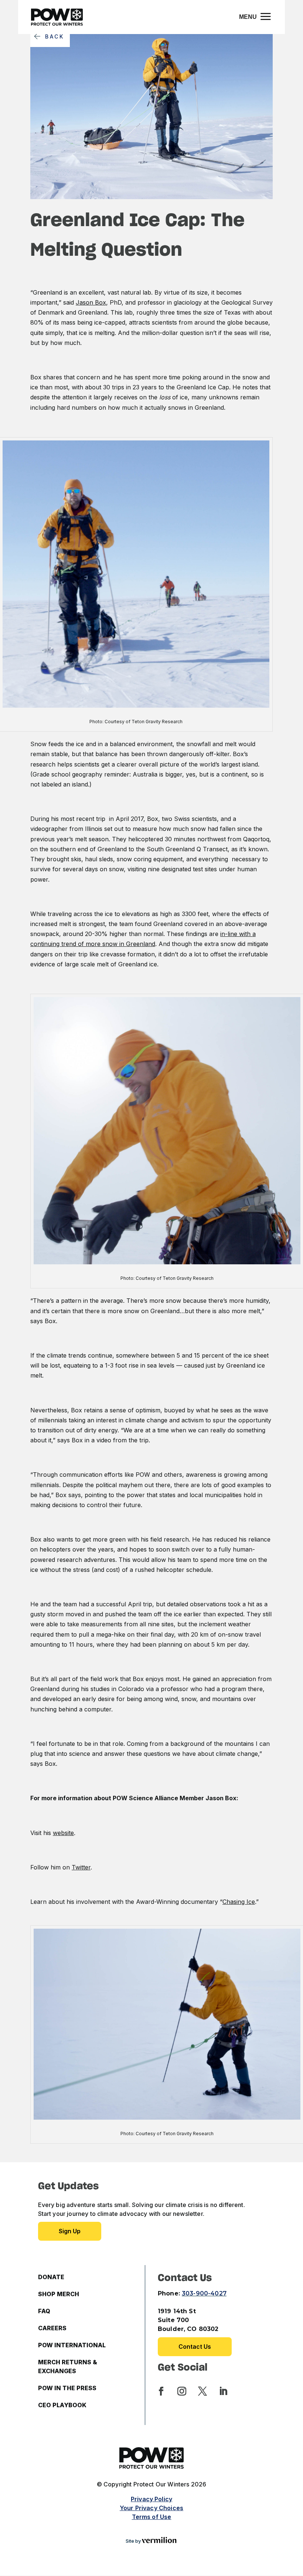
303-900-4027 (204, 2293)
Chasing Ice (239, 1902)
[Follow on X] (202, 2391)
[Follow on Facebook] (161, 2391)
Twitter (81, 1867)
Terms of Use (152, 2517)
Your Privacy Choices (151, 2508)
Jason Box (91, 302)
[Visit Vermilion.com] (159, 2541)
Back (55, 36)
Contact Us (195, 2347)
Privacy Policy (151, 2499)
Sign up (70, 2231)
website (63, 1833)
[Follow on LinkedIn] (223, 2391)
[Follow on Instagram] (182, 2391)
